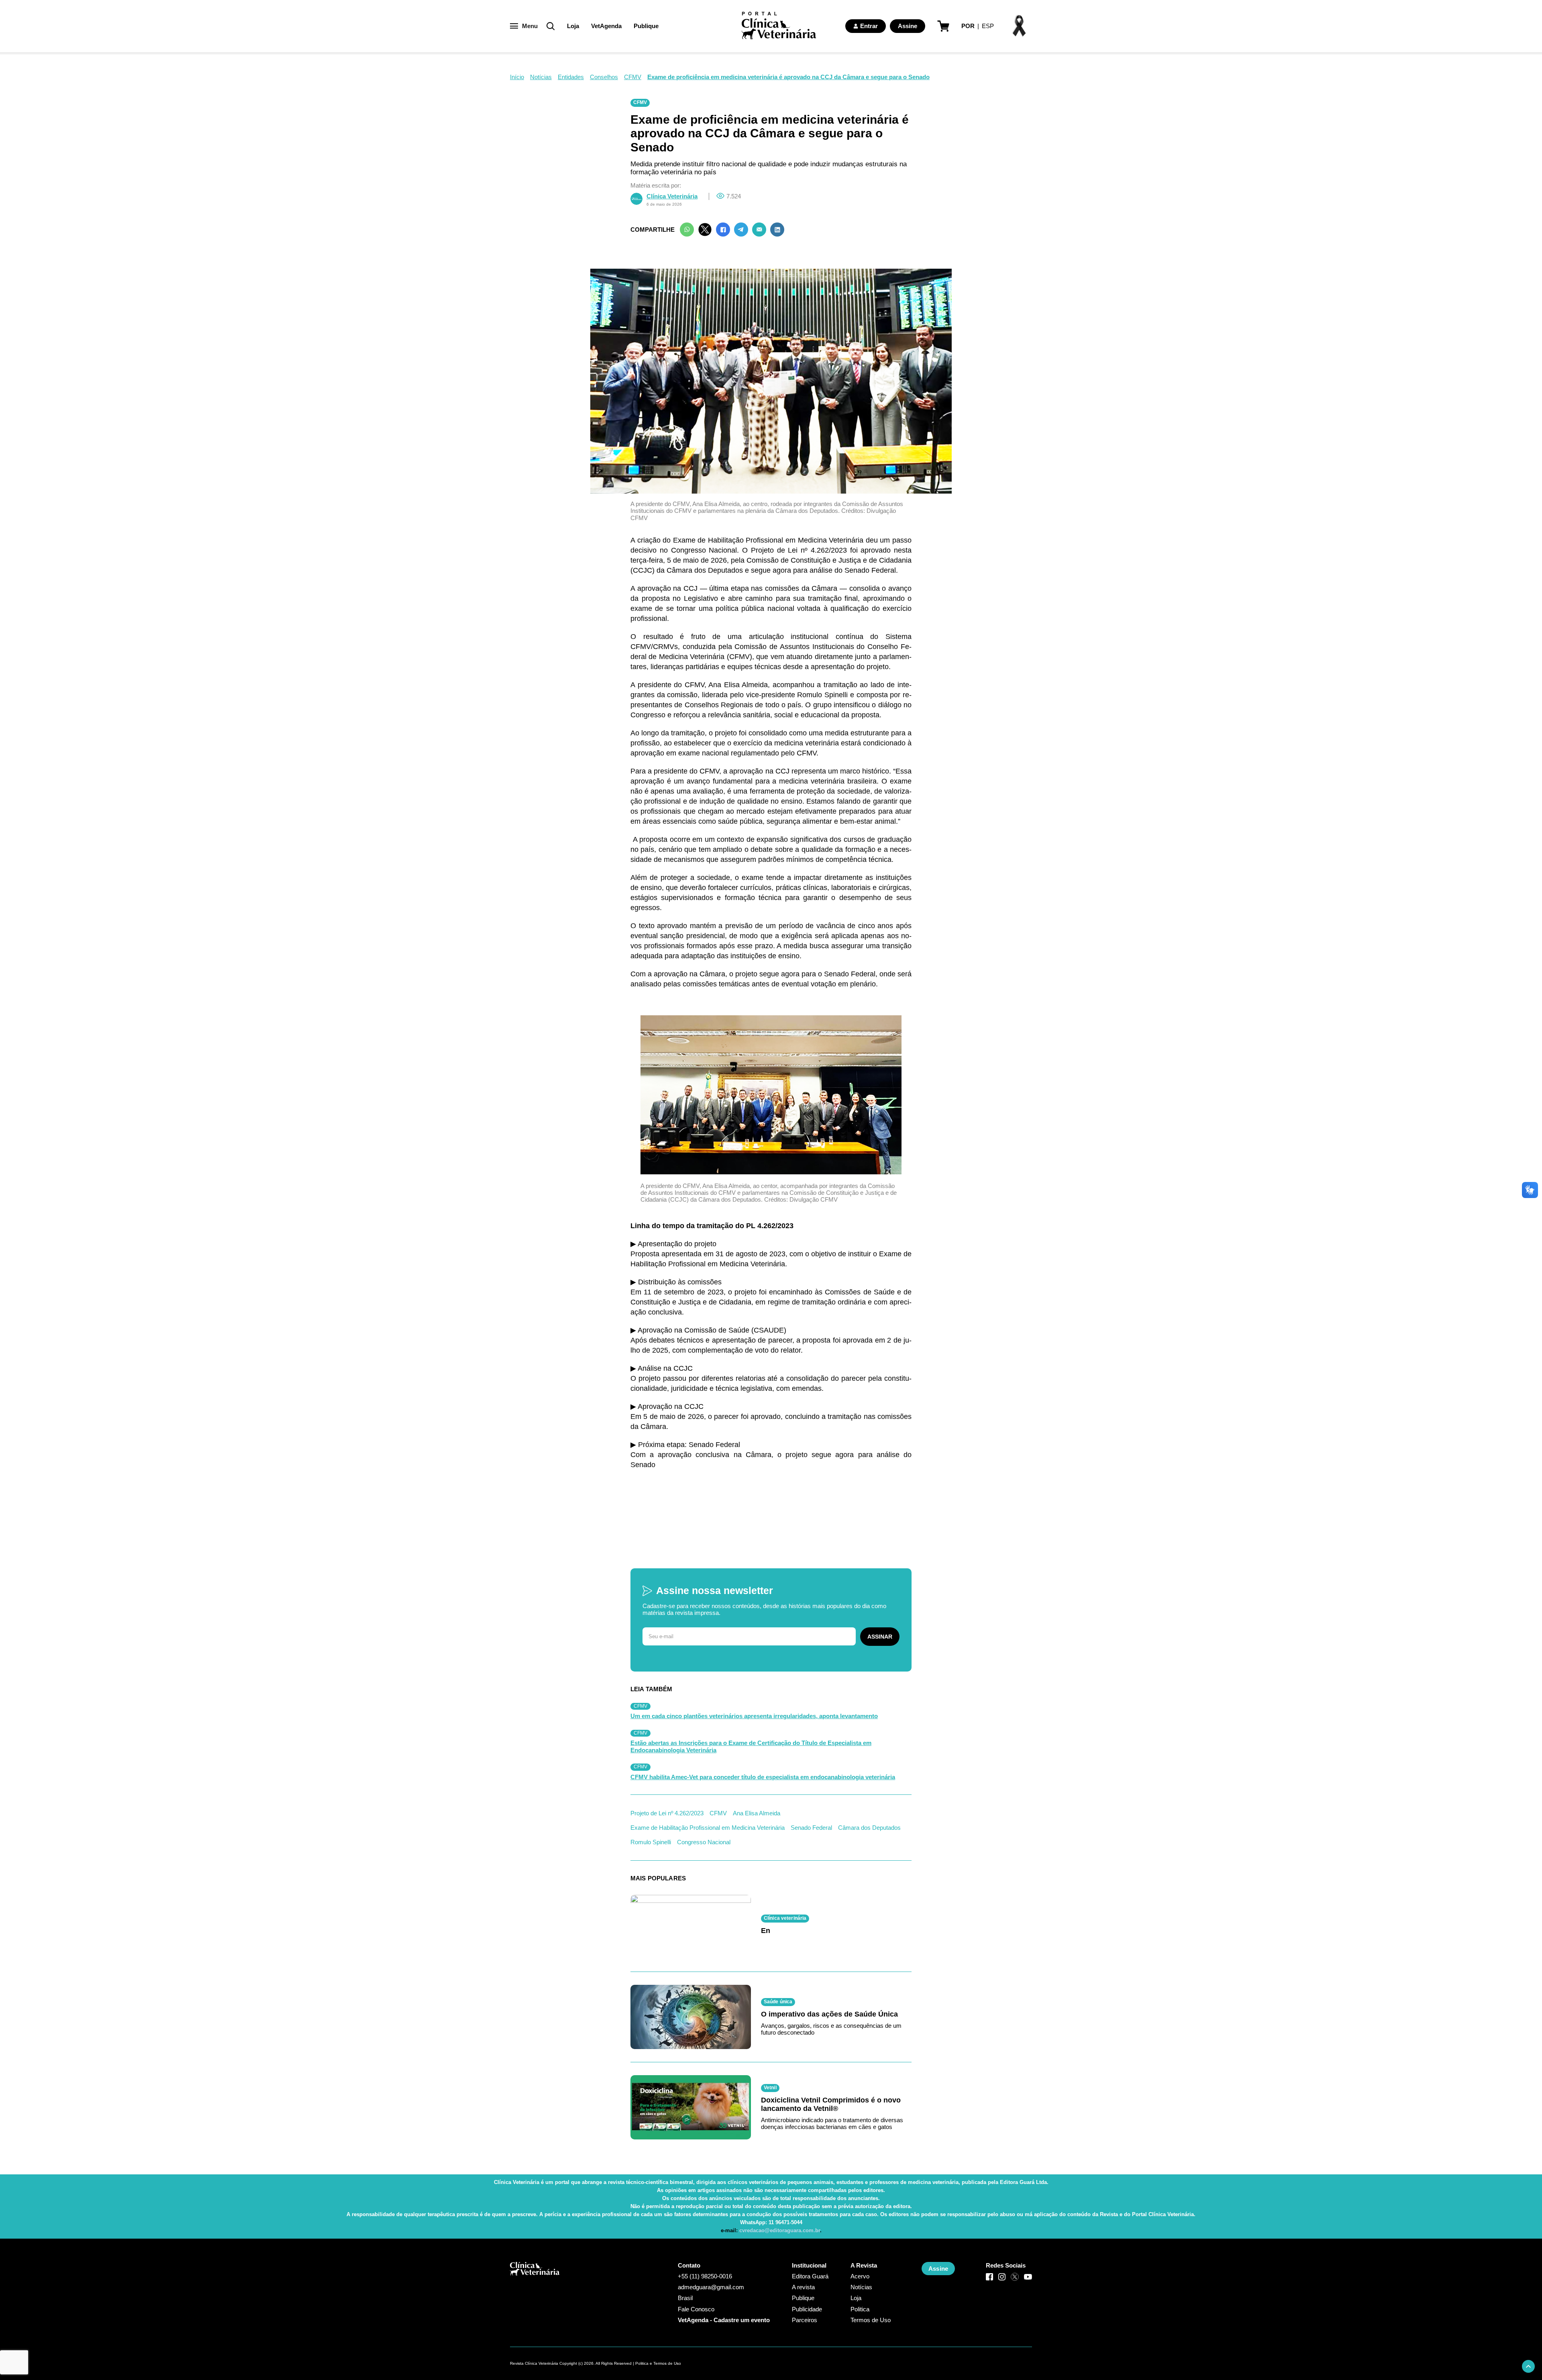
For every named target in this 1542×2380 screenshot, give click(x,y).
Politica (860, 2309)
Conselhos (604, 77)
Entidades (571, 77)
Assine (908, 26)
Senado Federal (811, 1828)
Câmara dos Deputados (869, 1828)
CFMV (633, 77)
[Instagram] (1002, 2277)
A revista (803, 2287)
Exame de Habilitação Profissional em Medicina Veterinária (708, 1828)
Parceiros (805, 2320)
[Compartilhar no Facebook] (723, 230)
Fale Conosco (696, 2309)
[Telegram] (741, 230)
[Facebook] (989, 2277)
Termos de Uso (871, 2320)
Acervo (860, 2276)
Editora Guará (810, 2276)
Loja (573, 26)
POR (968, 26)
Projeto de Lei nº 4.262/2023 (667, 1813)
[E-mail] (759, 230)
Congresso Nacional (704, 1842)
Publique (646, 26)
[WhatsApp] (687, 230)
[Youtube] (1028, 2277)
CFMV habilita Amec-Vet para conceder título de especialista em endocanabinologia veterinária (763, 1777)
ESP (988, 26)
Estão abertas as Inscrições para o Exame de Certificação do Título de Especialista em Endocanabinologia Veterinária (751, 1746)
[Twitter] (705, 230)
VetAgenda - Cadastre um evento (724, 2320)
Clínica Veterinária (672, 196)
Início (517, 77)
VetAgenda (606, 26)
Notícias (541, 77)
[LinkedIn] (777, 230)
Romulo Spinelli (651, 1842)
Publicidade (807, 2309)
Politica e (644, 2363)
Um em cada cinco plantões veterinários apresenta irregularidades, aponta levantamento (754, 1716)
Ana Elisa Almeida (757, 1813)
